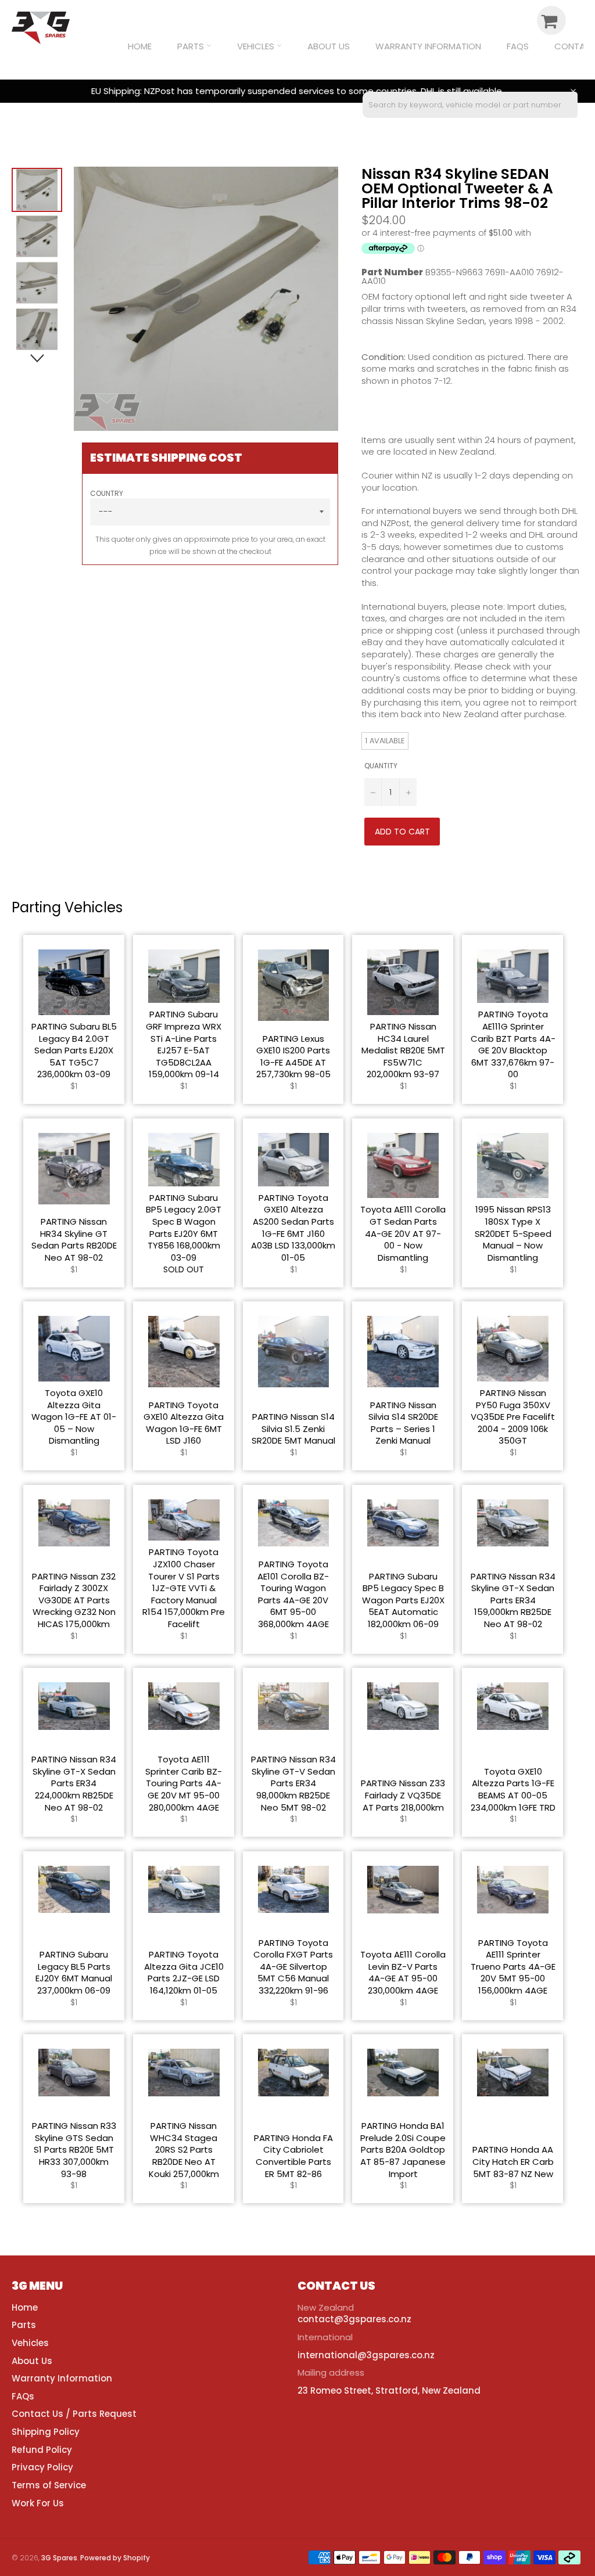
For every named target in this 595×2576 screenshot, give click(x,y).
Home (140, 46)
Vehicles (257, 46)
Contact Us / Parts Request (74, 2414)
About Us (329, 46)
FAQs (518, 46)
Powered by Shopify (115, 2558)
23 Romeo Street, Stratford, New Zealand (389, 2390)
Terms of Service (49, 2485)
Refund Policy (42, 2450)
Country (107, 494)
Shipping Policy (46, 2432)
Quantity (381, 766)
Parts (192, 46)
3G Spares (59, 2558)
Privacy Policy (42, 2467)
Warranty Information (428, 46)
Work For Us (38, 2503)
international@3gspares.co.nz (366, 2355)
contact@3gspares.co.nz (354, 2319)
